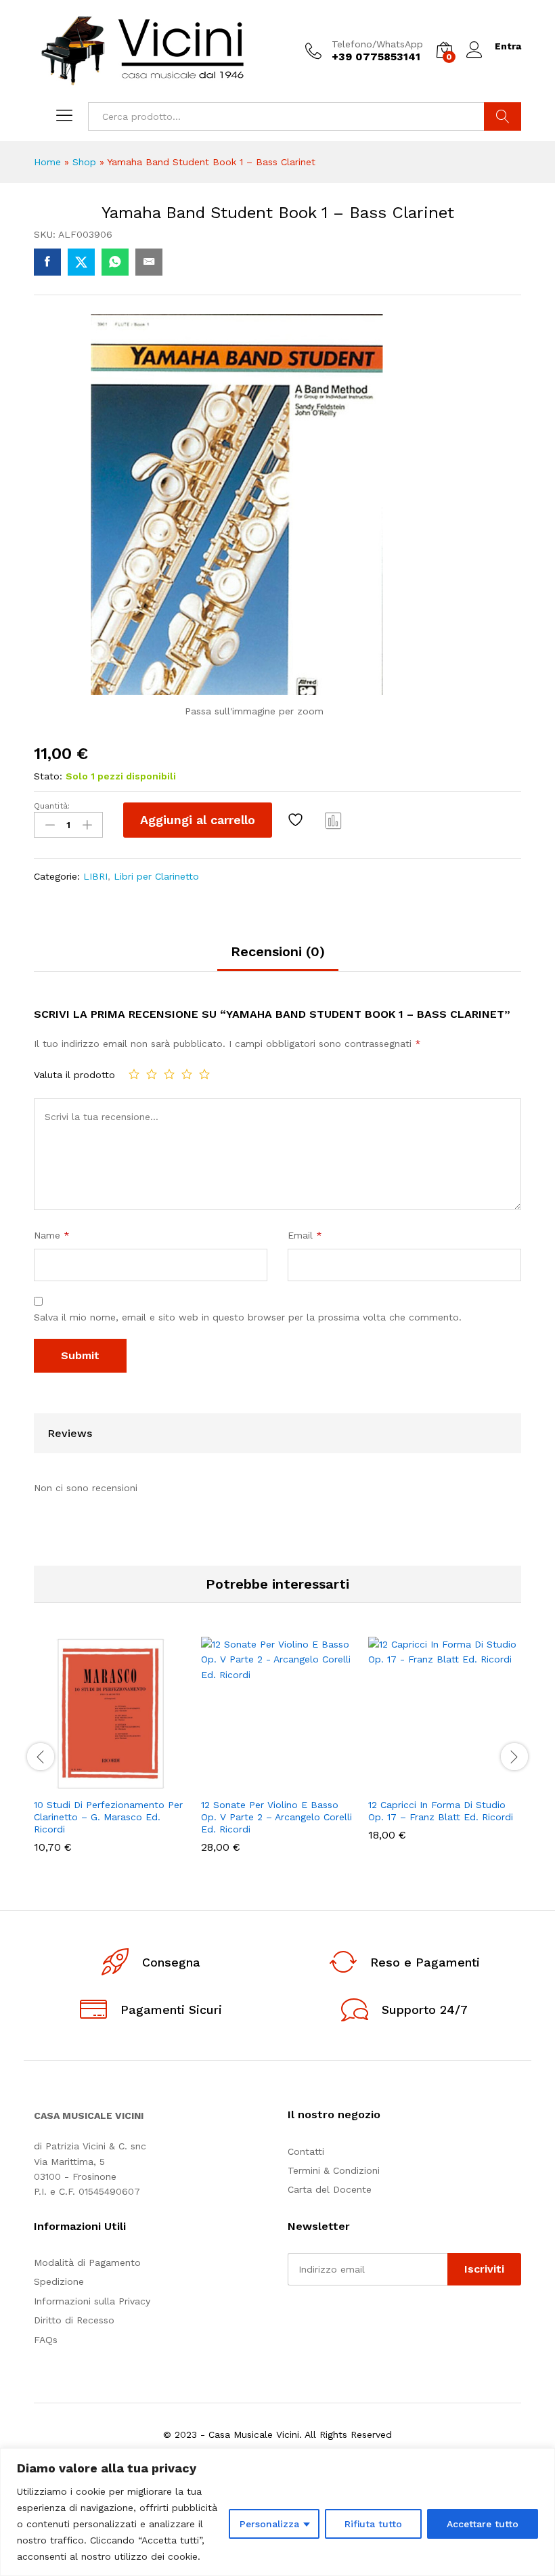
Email (305, 1235)
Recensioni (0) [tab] (278, 951)
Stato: (48, 776)
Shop (84, 162)
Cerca (503, 116)
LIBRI (95, 876)
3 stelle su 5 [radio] (169, 1074)
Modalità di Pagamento (87, 2262)
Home (47, 162)
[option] (111, 1755)
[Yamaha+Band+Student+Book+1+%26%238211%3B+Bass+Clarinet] (81, 262)
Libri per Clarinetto (156, 876)
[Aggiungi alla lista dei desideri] (297, 820)
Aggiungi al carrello (198, 820)
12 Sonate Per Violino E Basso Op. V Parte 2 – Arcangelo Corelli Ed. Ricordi (276, 1817)
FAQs (46, 2340)
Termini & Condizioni (334, 2170)
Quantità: (52, 806)
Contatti (306, 2151)
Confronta (334, 820)
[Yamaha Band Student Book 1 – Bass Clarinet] (47, 262)
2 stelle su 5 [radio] (152, 1074)
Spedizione (59, 2281)
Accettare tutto (483, 2524)
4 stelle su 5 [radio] (187, 1074)
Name (52, 1235)
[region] (277, 2512)
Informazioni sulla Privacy (92, 2301)
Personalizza (269, 2524)
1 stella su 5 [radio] (134, 1074)
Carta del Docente (330, 2189)
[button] (78, 1782)
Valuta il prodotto (74, 1075)
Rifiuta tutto (373, 2524)
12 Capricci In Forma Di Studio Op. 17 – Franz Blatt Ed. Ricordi (441, 1811)
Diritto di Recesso (74, 2320)
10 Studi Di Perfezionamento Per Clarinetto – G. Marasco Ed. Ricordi (108, 1817)
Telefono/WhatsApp (377, 44)
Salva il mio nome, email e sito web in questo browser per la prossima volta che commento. (248, 1317)
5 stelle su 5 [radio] (204, 1074)
